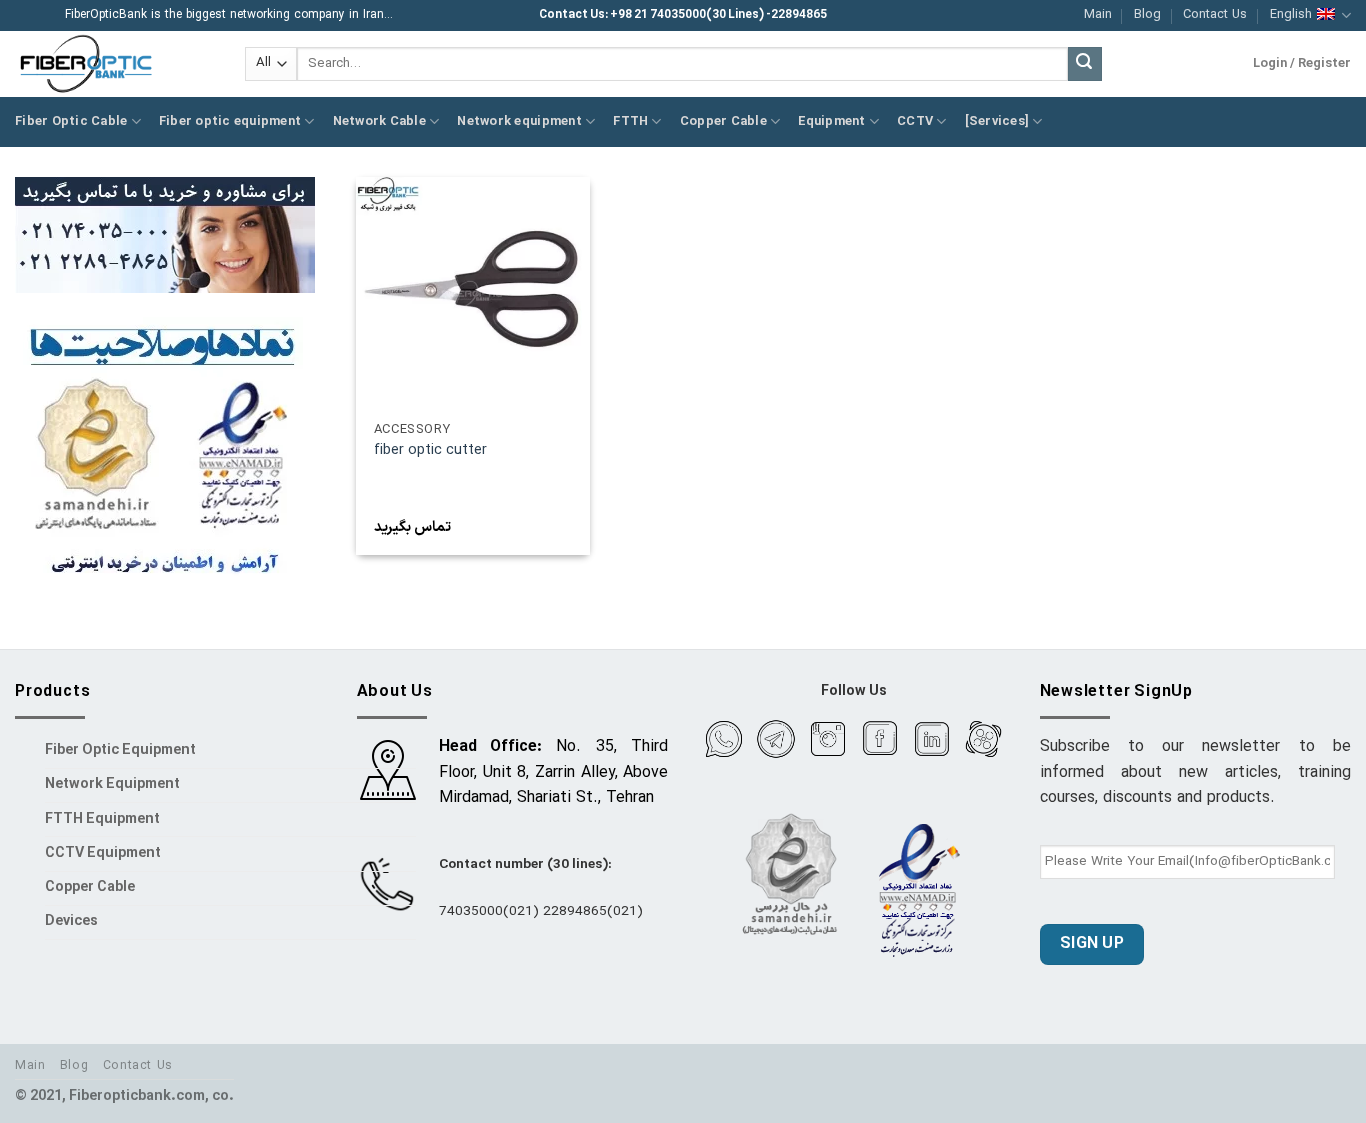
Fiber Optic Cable (71, 121)
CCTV (915, 121)
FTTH (630, 121)
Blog (1147, 14)
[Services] (997, 121)
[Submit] (1085, 64)
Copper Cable (723, 121)
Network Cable (379, 121)
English (1291, 14)
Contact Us (1215, 14)
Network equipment (519, 121)
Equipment (831, 121)
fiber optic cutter (430, 451)
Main (1098, 14)
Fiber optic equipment (230, 121)
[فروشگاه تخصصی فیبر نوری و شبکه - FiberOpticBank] (115, 64)
